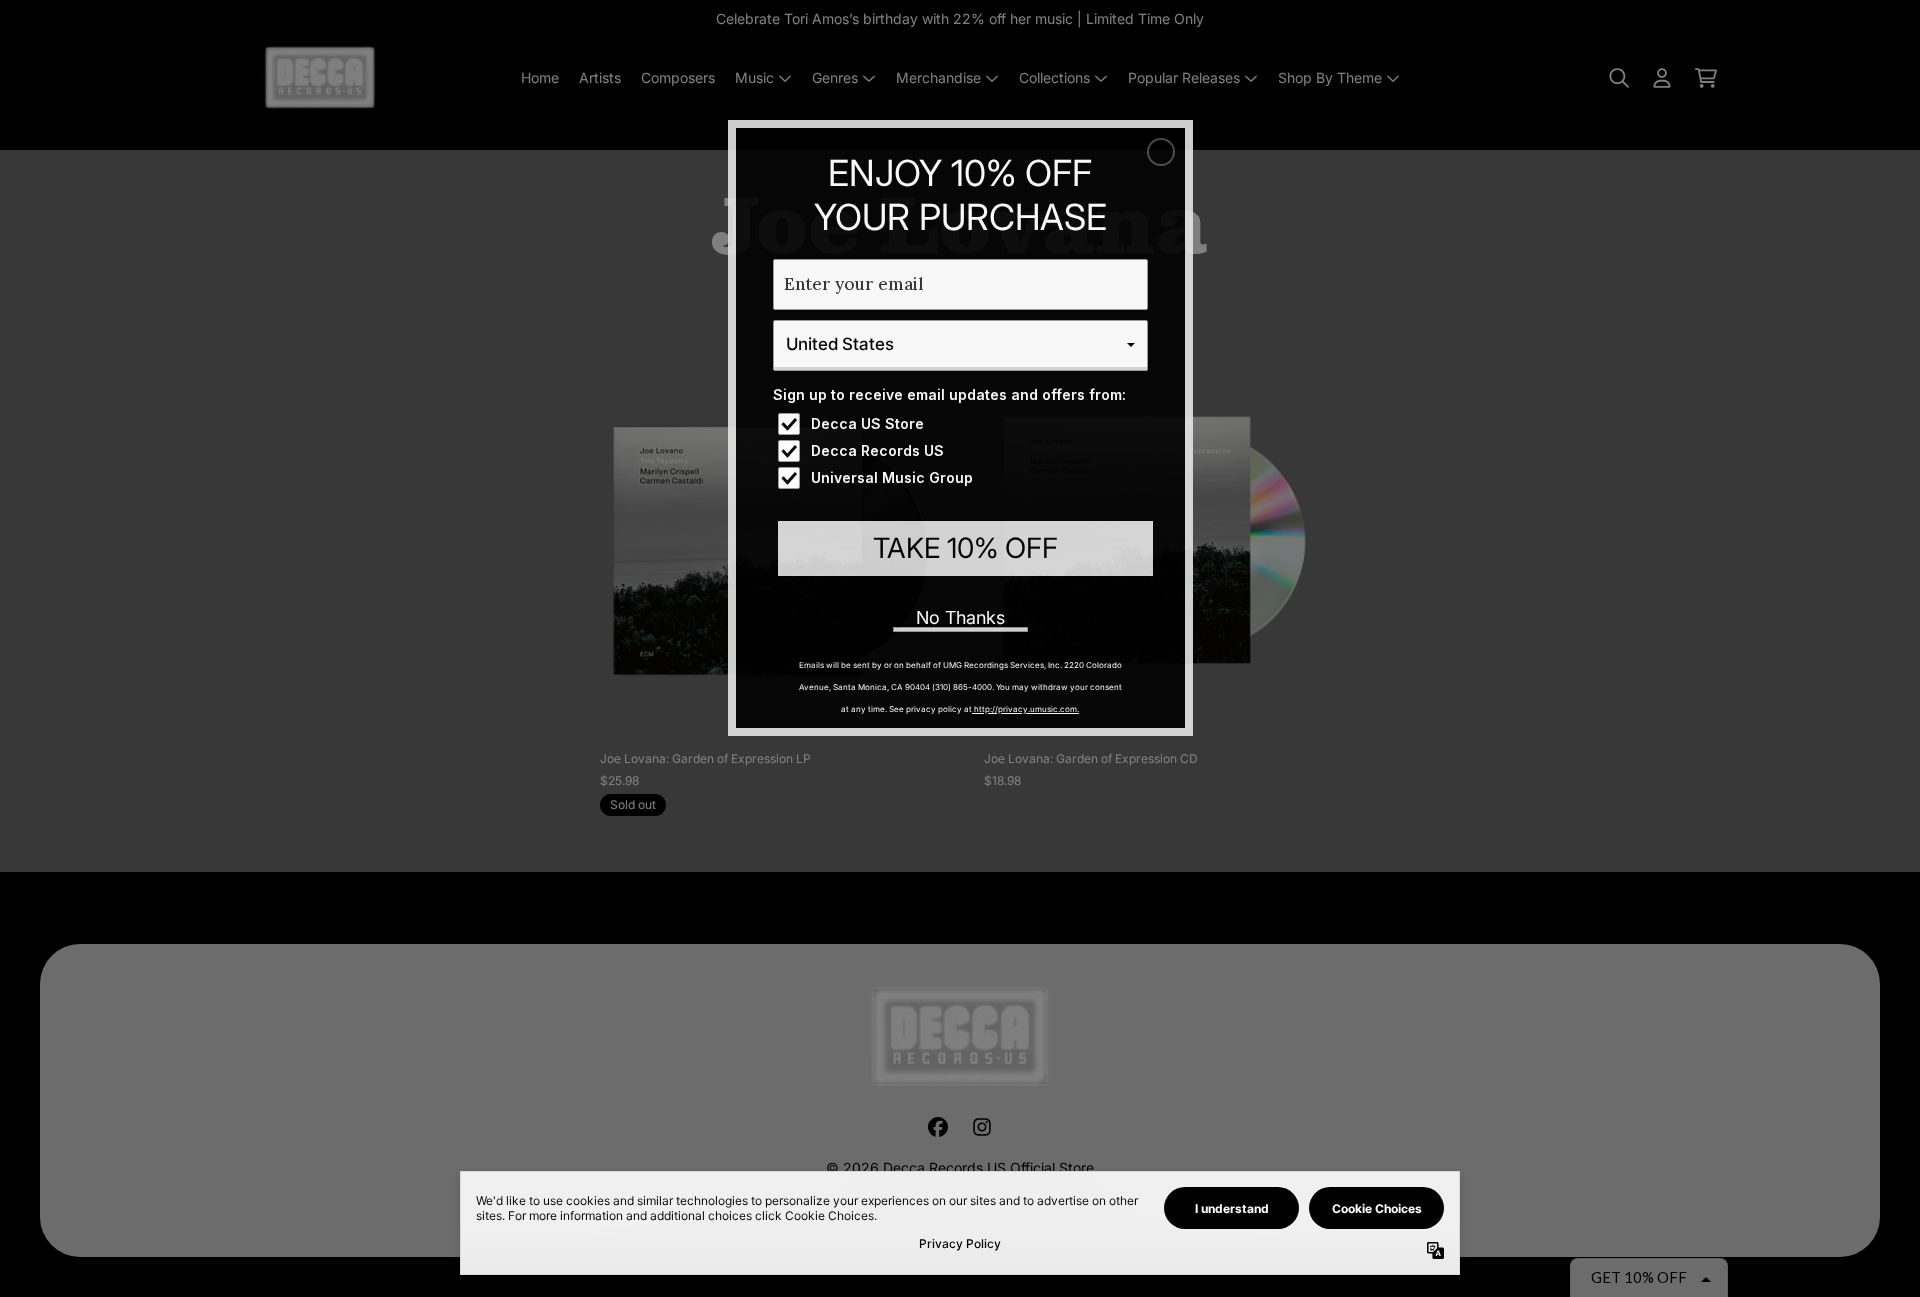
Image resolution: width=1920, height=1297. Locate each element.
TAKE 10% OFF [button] (965, 548)
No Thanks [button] (960, 617)
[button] (1161, 152)
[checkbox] (963, 424)
